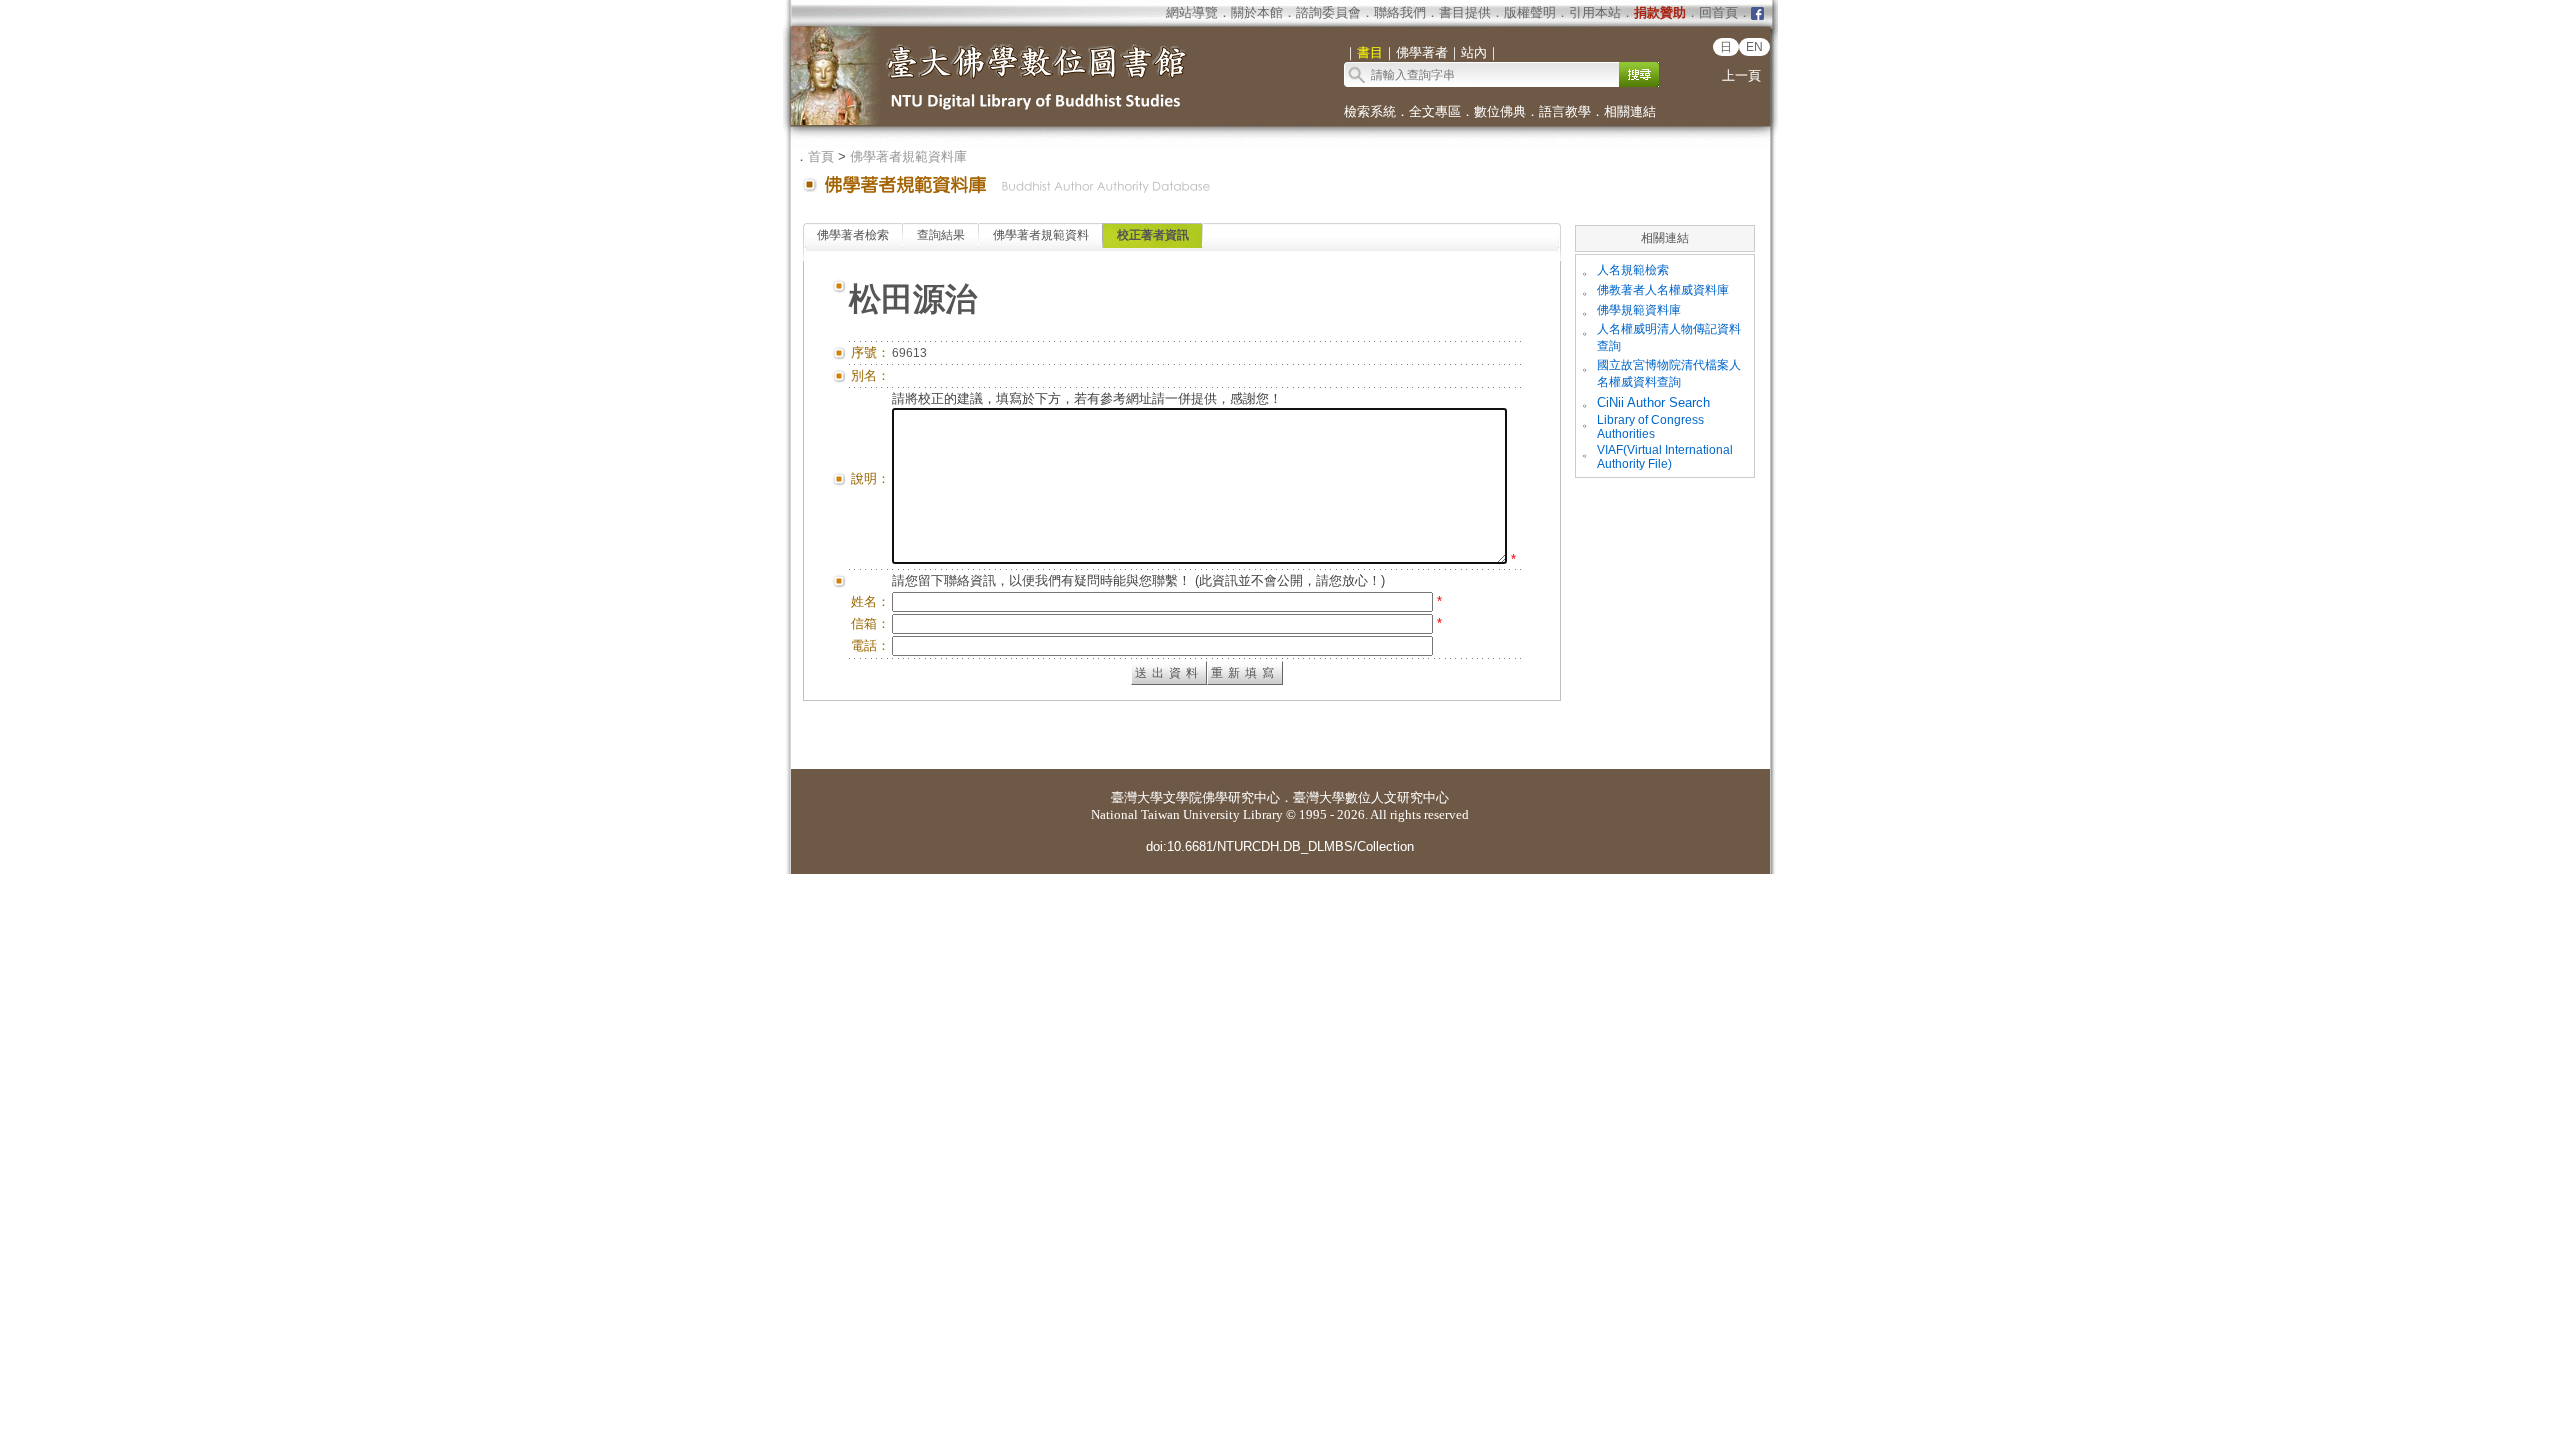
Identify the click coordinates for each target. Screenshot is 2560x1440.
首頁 (821, 156)
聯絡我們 (1400, 12)
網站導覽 (1192, 12)
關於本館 (1257, 12)
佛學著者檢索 (853, 235)
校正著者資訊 (1153, 235)
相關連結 (1630, 111)
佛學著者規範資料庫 (908, 156)
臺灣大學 (1137, 797)
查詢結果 (941, 235)
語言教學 (1565, 111)
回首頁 (1718, 12)
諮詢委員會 (1328, 12)
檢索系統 (1370, 111)
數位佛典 (1500, 111)
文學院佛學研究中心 (1221, 797)
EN (1754, 47)
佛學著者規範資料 (1041, 235)
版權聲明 (1530, 12)
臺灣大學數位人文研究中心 (1371, 797)
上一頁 (1741, 75)
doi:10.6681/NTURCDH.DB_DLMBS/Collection (1280, 846)
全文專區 (1435, 111)
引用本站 (1595, 12)
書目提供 (1465, 12)
